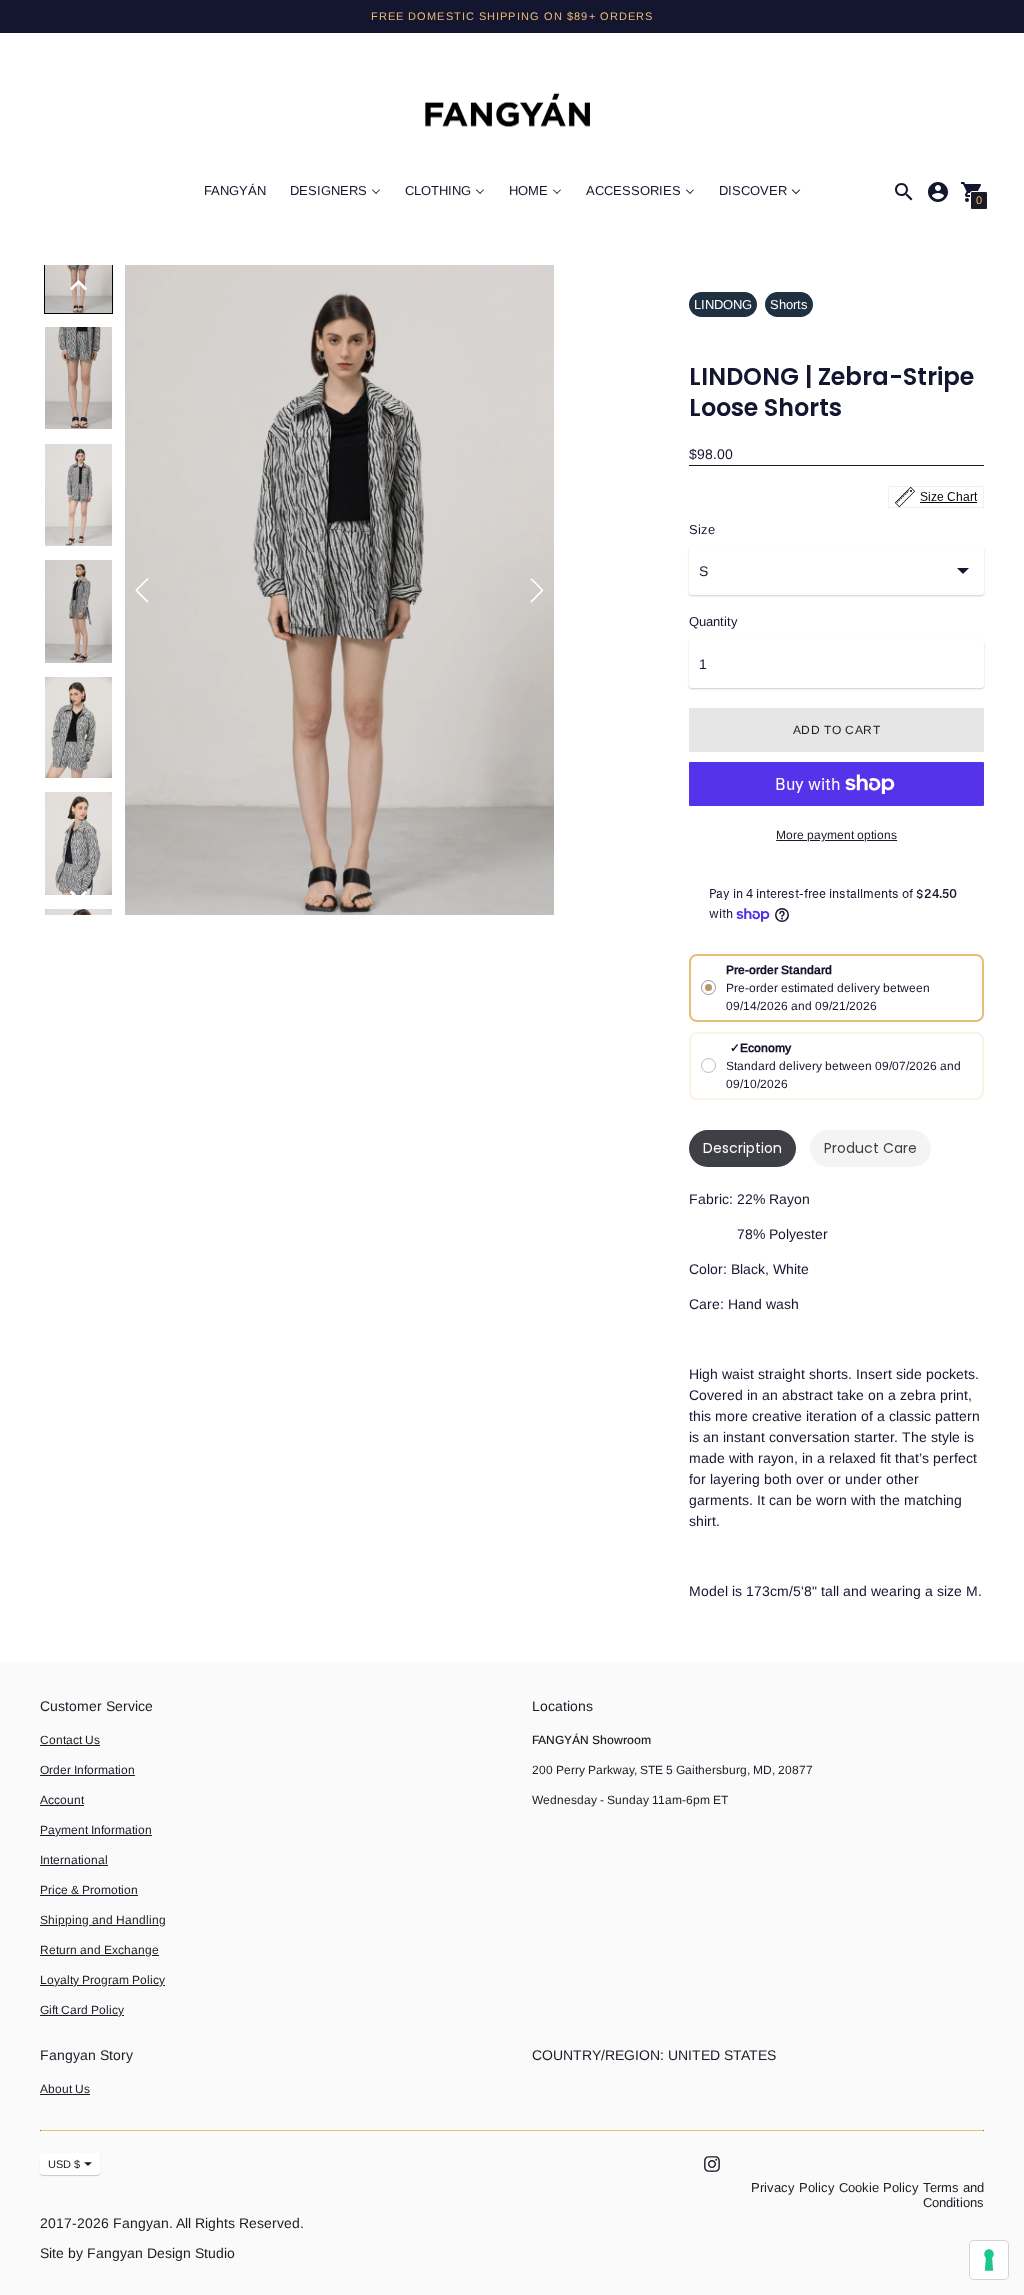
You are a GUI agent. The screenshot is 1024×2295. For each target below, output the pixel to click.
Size (702, 530)
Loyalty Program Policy (102, 1980)
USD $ (64, 2164)
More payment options (836, 835)
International (74, 1860)
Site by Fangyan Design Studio (137, 2253)
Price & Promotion (89, 1890)
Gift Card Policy (82, 2010)
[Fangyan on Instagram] (712, 2163)
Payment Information (96, 1830)
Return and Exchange (99, 1950)
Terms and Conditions (953, 2195)
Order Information (87, 1770)
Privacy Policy (793, 2187)
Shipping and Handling (103, 1920)
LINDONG (723, 304)
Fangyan (141, 2223)
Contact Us (70, 1740)
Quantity (713, 622)
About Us (65, 2089)
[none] (79, 285)
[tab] (742, 1148)
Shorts (789, 304)
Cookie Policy (879, 2187)
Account (62, 1800)
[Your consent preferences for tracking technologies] (989, 2260)
